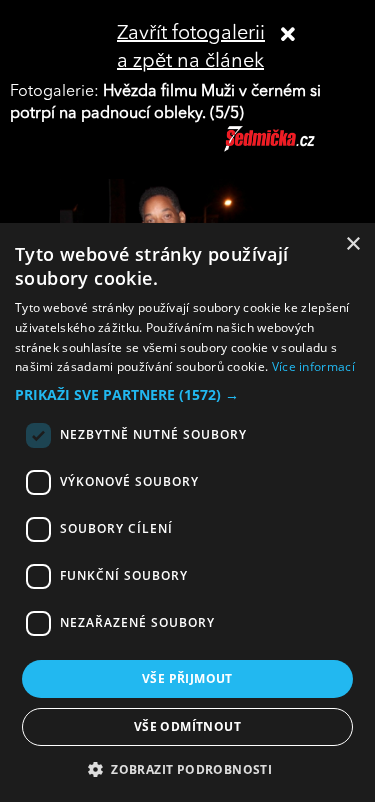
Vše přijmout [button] (187, 678)
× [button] (352, 244)
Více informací (313, 366)
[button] (187, 395)
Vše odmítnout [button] (187, 726)
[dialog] (187, 512)
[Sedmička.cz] (294, 148)
